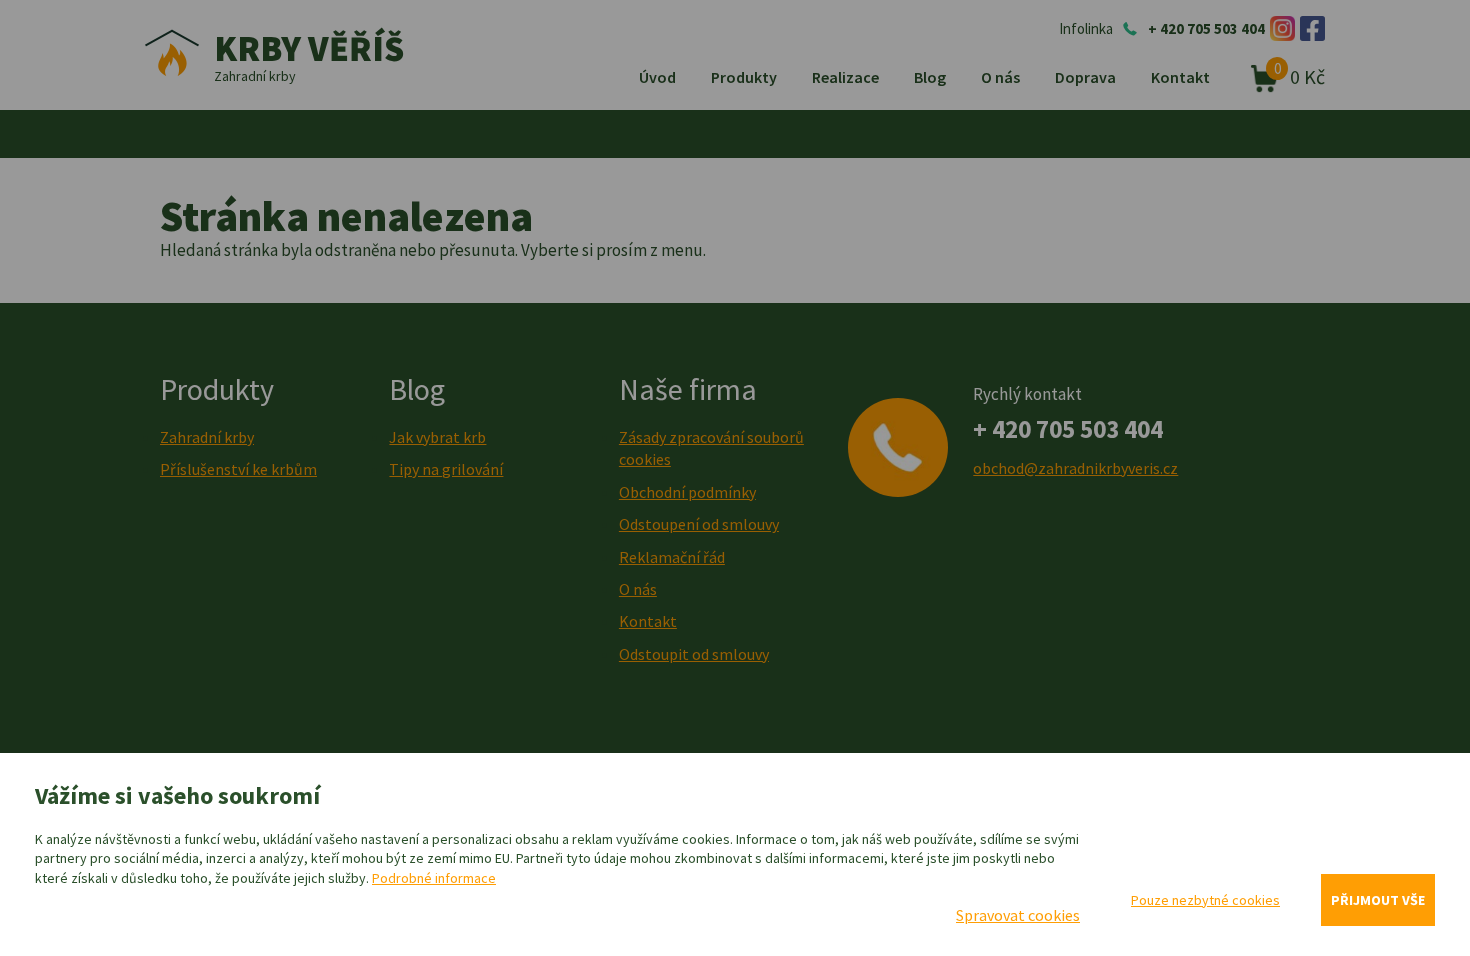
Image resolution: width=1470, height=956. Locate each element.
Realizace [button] (845, 77)
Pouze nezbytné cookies (1205, 900)
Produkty (744, 77)
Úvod (657, 77)
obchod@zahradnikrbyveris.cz (1075, 468)
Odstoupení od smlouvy (699, 524)
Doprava (1085, 77)
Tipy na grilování (446, 469)
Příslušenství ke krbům (238, 469)
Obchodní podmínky (687, 492)
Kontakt (1180, 77)
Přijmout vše (1378, 900)
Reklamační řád (672, 557)
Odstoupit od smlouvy (694, 654)
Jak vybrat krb (437, 437)
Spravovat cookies (1018, 915)
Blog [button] (930, 77)
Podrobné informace (434, 878)
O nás (1000, 77)
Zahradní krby (207, 437)
